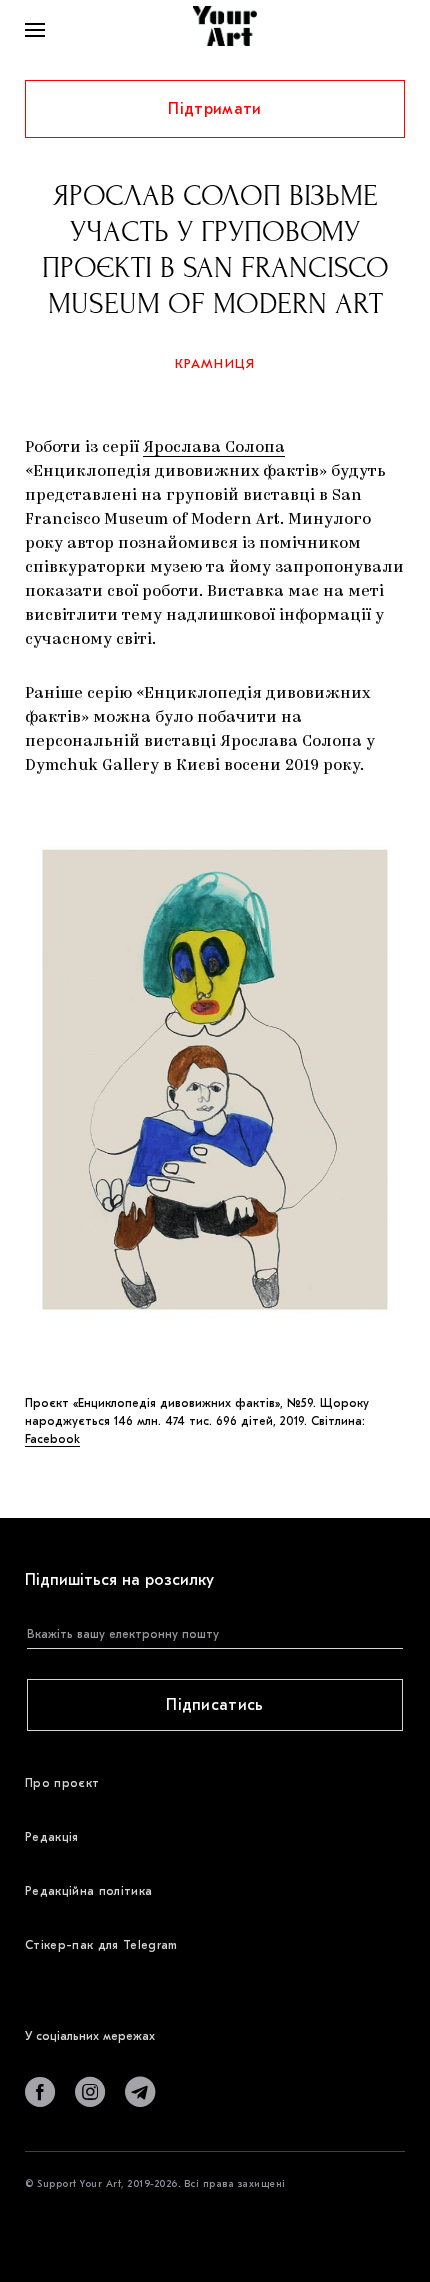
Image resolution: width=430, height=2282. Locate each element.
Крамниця (215, 363)
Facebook (52, 1439)
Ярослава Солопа (214, 448)
